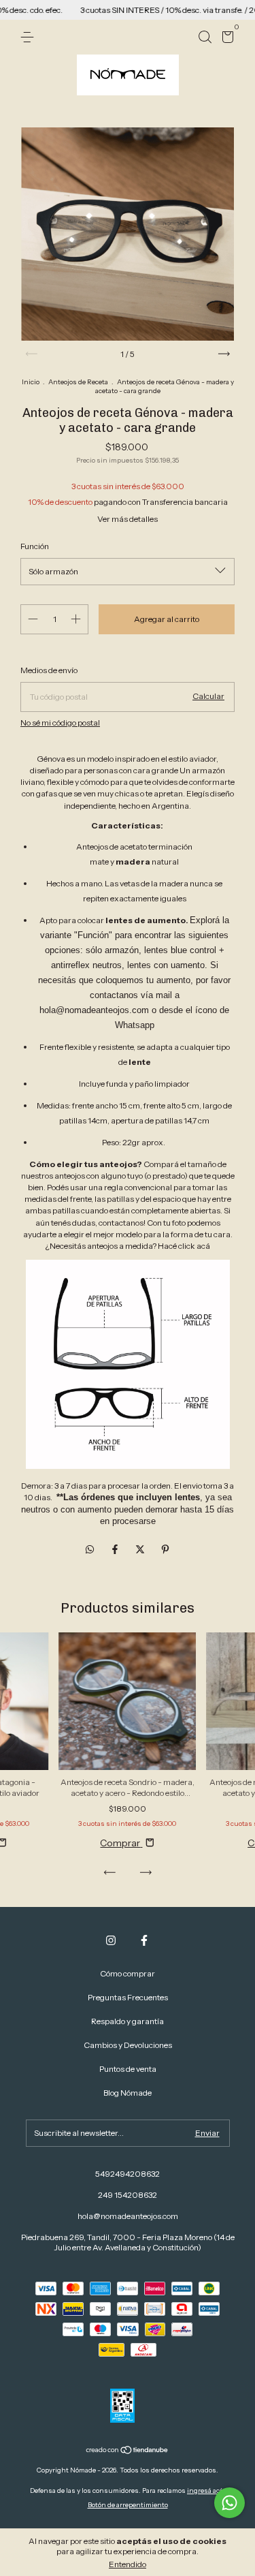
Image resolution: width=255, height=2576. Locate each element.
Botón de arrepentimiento (128, 2505)
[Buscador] (205, 37)
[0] (225, 39)
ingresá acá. (206, 2490)
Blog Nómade (128, 2093)
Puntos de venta (128, 2069)
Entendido (128, 2564)
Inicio (31, 382)
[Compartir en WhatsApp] (90, 1549)
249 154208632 (128, 2195)
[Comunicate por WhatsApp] (230, 2503)
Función (35, 546)
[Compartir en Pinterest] (165, 1549)
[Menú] (30, 37)
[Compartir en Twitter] (141, 1549)
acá (203, 1246)
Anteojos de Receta (78, 382)
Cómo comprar (128, 1973)
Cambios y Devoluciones (128, 2045)
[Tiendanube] (128, 2451)
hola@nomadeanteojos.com (128, 2216)
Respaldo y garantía (128, 2021)
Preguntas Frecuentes (128, 1997)
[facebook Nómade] (144, 1940)
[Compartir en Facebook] (116, 1549)
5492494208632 (128, 2174)
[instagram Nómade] (111, 1940)
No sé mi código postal (60, 723)
